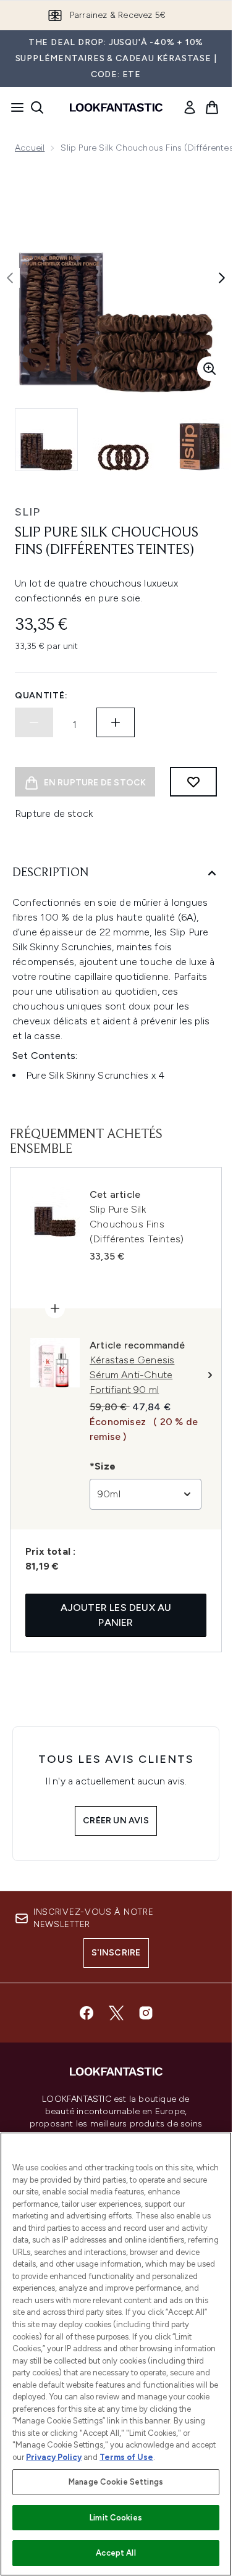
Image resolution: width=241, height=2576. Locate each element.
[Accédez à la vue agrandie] (209, 369)
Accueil (30, 148)
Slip (27, 512)
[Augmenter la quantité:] (116, 722)
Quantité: (41, 696)
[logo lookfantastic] (116, 107)
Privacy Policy (54, 2457)
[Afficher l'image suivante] (222, 278)
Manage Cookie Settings (116, 2482)
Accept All (116, 2553)
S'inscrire (116, 1953)
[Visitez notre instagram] (146, 2013)
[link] (190, 107)
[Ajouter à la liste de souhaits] (193, 782)
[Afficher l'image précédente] (10, 278)
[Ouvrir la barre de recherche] (37, 107)
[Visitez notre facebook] (87, 2013)
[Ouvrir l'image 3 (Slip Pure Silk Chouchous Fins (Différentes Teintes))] (200, 440)
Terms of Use (126, 2457)
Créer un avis (116, 1821)
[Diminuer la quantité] (34, 722)
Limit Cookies (116, 2518)
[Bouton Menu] (14, 107)
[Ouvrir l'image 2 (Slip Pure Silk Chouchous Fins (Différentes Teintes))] (124, 440)
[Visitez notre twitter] (116, 2013)
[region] (116, 2354)
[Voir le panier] (212, 107)
